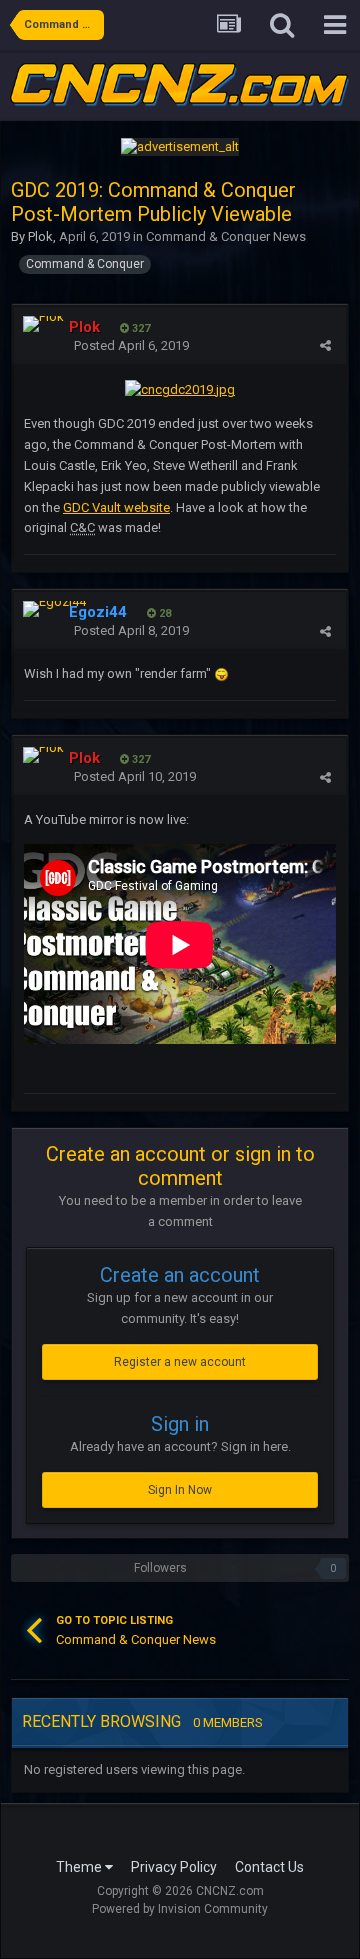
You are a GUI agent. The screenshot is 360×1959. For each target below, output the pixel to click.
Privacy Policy (174, 1867)
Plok (40, 236)
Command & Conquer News (226, 236)
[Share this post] (325, 345)
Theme (80, 1867)
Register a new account (180, 1362)
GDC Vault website (116, 507)
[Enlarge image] (180, 388)
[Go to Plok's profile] (43, 324)
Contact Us (269, 1867)
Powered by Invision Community (180, 1909)
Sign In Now (180, 1490)
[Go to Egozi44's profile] (54, 609)
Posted (131, 345)
